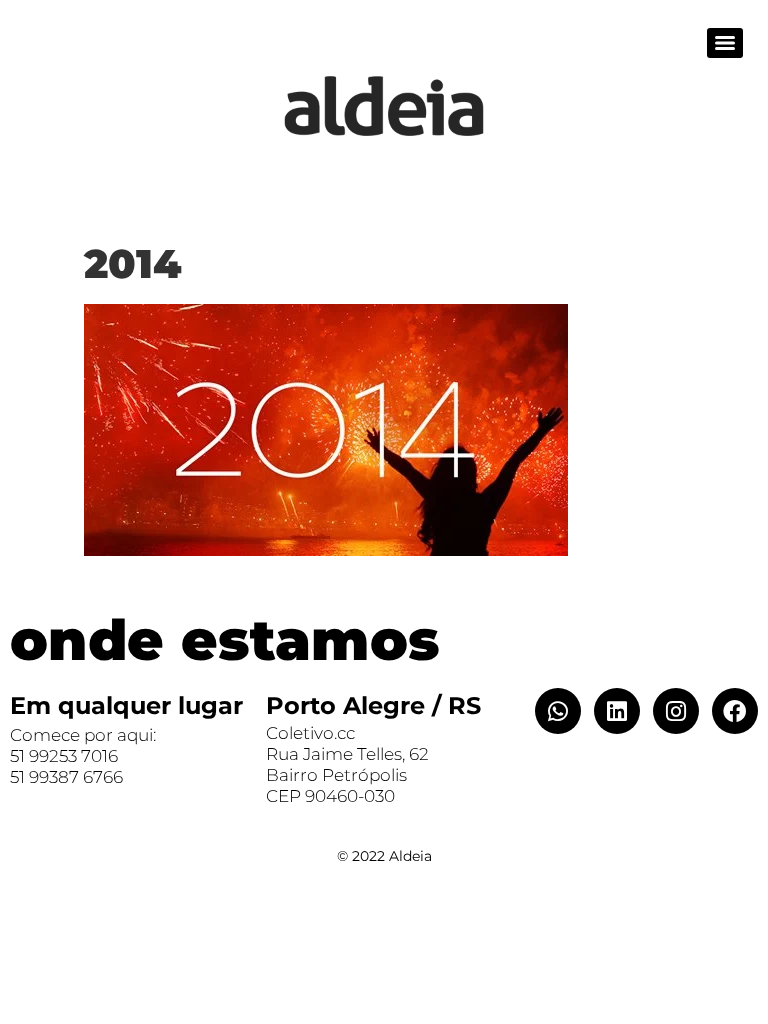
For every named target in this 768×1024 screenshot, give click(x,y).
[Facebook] (735, 711)
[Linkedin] (617, 711)
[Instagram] (676, 711)
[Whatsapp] (558, 711)
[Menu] (725, 43)
